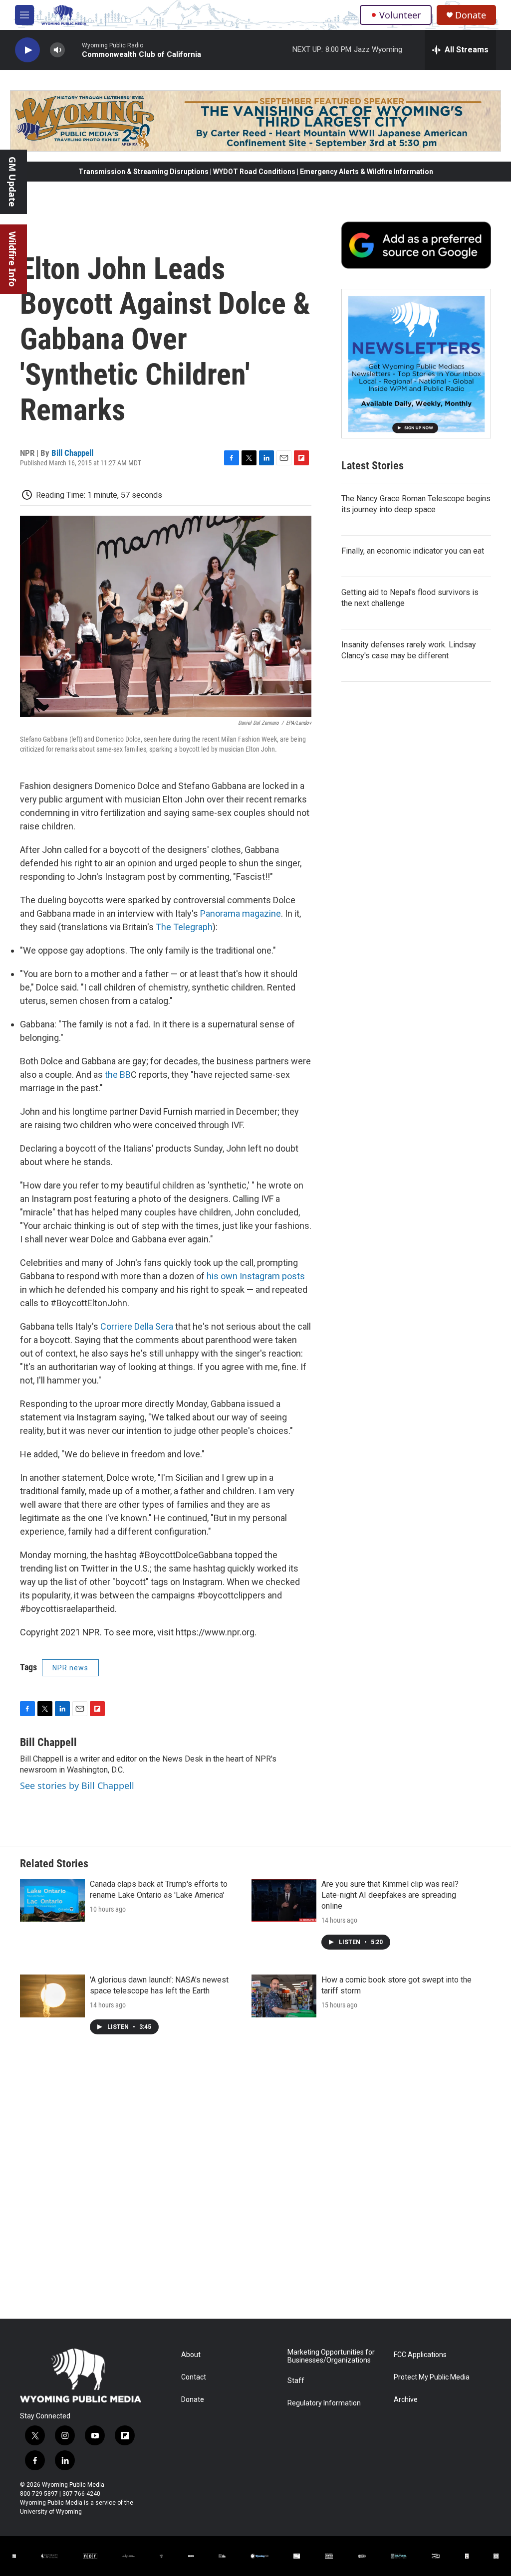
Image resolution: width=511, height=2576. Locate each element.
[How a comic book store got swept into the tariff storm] (284, 1996)
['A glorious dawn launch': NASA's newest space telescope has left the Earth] (52, 1996)
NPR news (70, 1668)
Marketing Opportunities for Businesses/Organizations (331, 2356)
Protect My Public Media (432, 2377)
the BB (118, 1075)
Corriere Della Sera (137, 1326)
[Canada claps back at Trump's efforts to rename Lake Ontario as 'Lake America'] (52, 1900)
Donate (471, 15)
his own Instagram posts (256, 1276)
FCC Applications (420, 2355)
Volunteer (400, 15)
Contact (194, 2377)
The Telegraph (184, 927)
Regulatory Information (324, 2403)
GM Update (12, 182)
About (191, 2355)
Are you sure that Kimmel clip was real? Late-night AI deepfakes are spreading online (390, 1895)
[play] (27, 50)
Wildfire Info (12, 259)
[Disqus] (255, 2184)
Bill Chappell (72, 453)
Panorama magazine (241, 913)
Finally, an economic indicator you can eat (413, 551)
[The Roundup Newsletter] (416, 364)
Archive (406, 2400)
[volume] (57, 50)
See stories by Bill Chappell (77, 1785)
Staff (296, 2381)
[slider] (73, 50)
